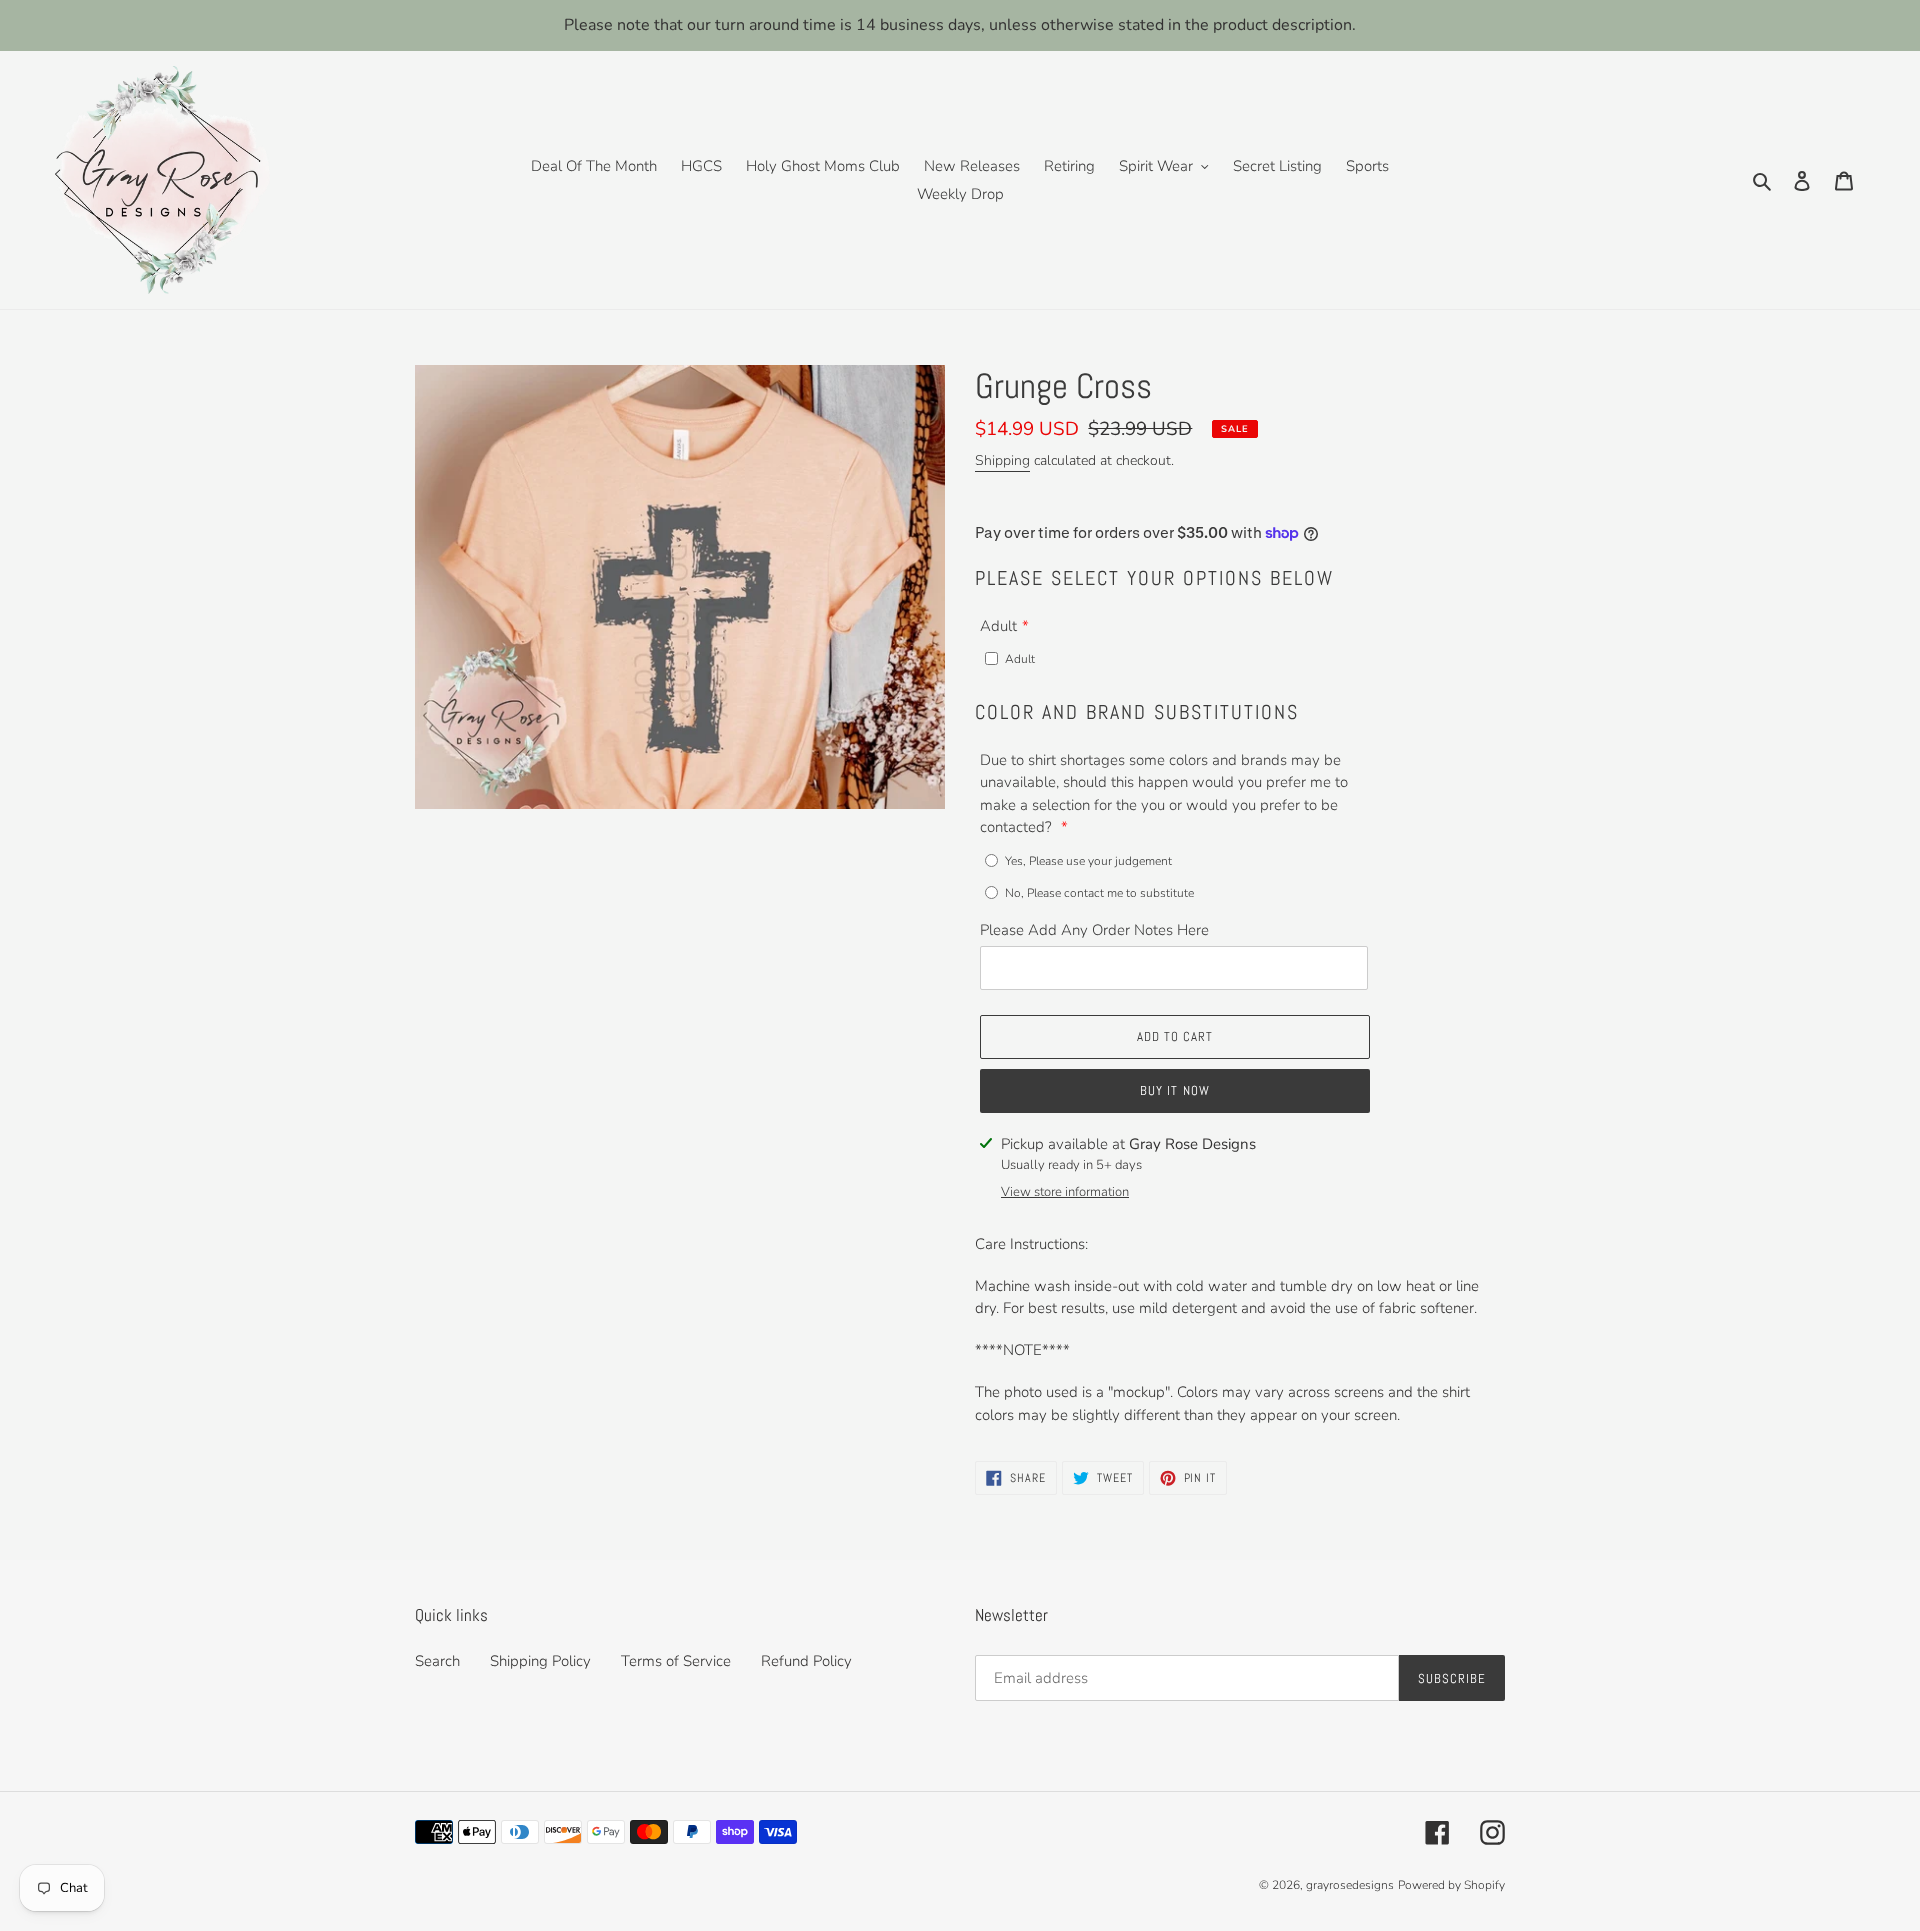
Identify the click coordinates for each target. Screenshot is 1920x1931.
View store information (1065, 1192)
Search (437, 1661)
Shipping (1002, 460)
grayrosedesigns (1350, 1885)
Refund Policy (806, 1661)
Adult (998, 626)
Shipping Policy (540, 1661)
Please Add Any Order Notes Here (1094, 930)
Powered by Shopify (1451, 1885)
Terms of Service (676, 1661)
